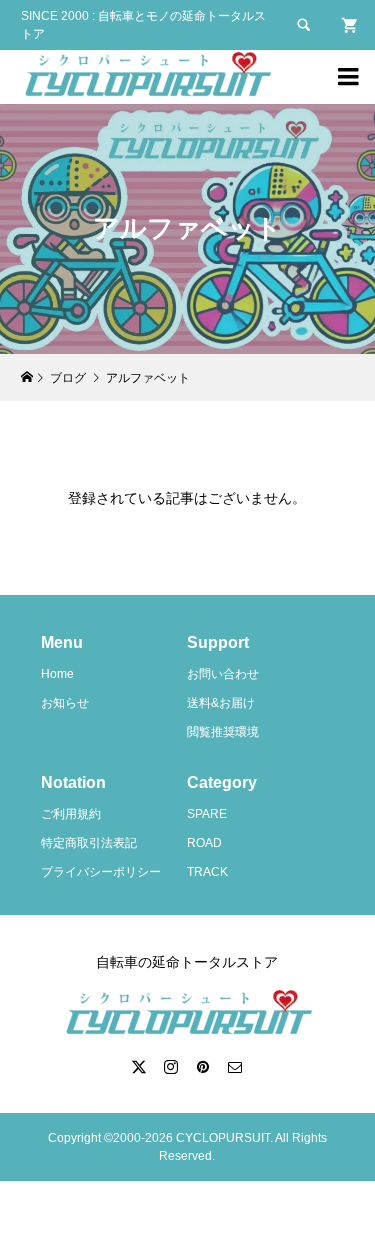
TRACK (207, 872)
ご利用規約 (71, 814)
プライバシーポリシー (101, 872)
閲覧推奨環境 (223, 732)
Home (57, 674)
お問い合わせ (223, 674)
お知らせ (65, 703)
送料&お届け (221, 703)
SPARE (207, 814)
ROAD (204, 843)
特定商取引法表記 (89, 843)
